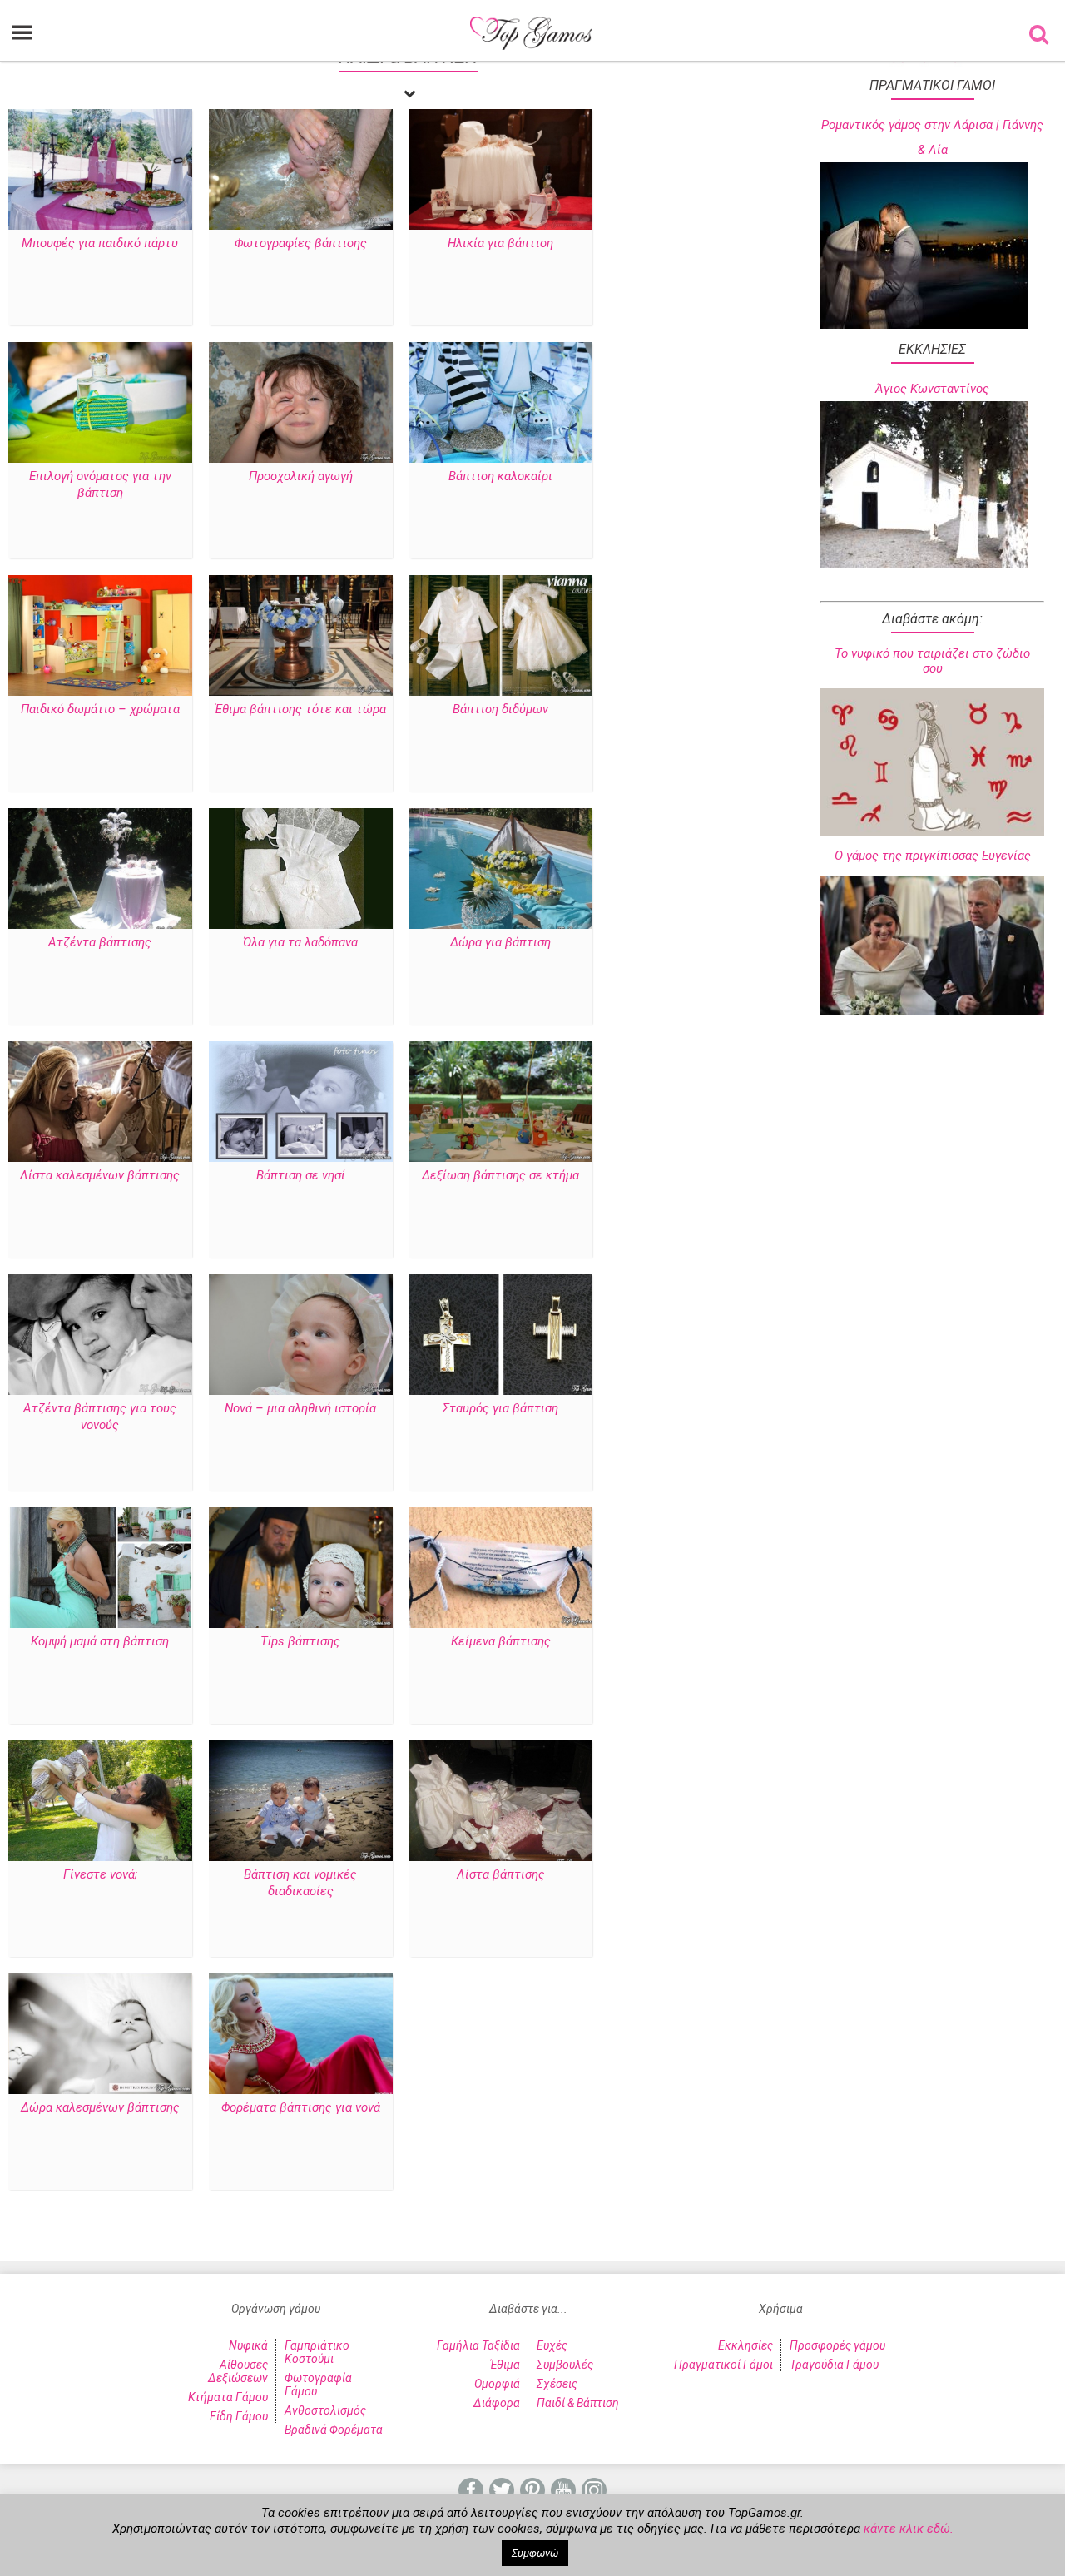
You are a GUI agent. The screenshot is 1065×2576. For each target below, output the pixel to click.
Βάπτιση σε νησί (301, 1175)
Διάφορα (497, 2403)
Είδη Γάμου (239, 2416)
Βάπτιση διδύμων (500, 709)
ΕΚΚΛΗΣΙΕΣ (932, 349)
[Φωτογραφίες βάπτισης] (301, 171)
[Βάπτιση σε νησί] (301, 1103)
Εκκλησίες (745, 2345)
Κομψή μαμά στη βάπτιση (100, 1641)
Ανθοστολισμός (325, 2410)
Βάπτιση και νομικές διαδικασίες (300, 1883)
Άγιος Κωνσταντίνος (932, 389)
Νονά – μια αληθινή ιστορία (300, 1408)
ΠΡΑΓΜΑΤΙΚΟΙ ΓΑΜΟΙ (932, 85)
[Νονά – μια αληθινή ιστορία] (301, 1336)
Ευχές (552, 2345)
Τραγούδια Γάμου (834, 2365)
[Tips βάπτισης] (301, 1569)
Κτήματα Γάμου (228, 2397)
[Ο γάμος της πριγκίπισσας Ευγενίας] (932, 946)
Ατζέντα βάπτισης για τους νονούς (100, 1417)
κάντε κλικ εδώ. (909, 2529)
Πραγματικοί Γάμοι (723, 2365)
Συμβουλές (565, 2365)
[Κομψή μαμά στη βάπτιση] (100, 1569)
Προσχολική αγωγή (301, 476)
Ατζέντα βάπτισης (100, 942)
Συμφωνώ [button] (535, 2553)
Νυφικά (248, 2345)
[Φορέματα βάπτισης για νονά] (301, 2035)
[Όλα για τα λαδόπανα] (301, 870)
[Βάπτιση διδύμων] (501, 637)
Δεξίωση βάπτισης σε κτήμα (500, 1175)
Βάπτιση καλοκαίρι (500, 476)
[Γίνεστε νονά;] (100, 1802)
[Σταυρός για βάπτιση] (501, 1336)
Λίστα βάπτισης (501, 1874)
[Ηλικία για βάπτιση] (501, 171)
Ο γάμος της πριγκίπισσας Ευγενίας (933, 856)
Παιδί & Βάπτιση (578, 2403)
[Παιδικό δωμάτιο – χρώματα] (100, 637)
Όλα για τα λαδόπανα (300, 942)
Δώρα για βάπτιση (500, 942)
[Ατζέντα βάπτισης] (100, 870)
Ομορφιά (497, 2384)
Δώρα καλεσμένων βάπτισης (100, 2107)
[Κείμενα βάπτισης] (501, 1569)
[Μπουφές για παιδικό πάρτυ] (100, 171)
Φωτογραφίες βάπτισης (301, 243)
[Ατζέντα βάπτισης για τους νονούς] (100, 1336)
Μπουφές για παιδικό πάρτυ (100, 243)
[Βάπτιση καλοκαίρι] (501, 404)
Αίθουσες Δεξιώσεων (238, 2371)
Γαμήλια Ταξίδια (478, 2345)
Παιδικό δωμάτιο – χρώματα (100, 709)
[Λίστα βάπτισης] (501, 1802)
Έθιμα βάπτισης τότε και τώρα (300, 709)
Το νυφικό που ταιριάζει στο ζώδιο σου (932, 661)
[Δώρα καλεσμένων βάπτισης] (100, 2035)
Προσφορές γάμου (837, 2345)
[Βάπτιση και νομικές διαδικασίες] (301, 1802)
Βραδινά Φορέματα (334, 2430)
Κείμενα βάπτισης (501, 1641)
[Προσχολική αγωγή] (301, 404)
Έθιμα (505, 2365)
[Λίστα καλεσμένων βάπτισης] (100, 1103)
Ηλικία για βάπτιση (500, 243)
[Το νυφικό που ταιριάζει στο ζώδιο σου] (932, 762)
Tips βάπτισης (300, 1641)
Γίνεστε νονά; (100, 1874)
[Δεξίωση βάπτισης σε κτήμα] (501, 1103)
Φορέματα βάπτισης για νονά (301, 2107)
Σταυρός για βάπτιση (500, 1408)
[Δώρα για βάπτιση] (501, 870)
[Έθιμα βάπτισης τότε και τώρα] (301, 637)
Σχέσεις (557, 2384)
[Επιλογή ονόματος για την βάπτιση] (100, 404)
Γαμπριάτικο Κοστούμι (317, 2352)
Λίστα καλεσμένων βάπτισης (100, 1175)
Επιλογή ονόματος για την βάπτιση (100, 484)
